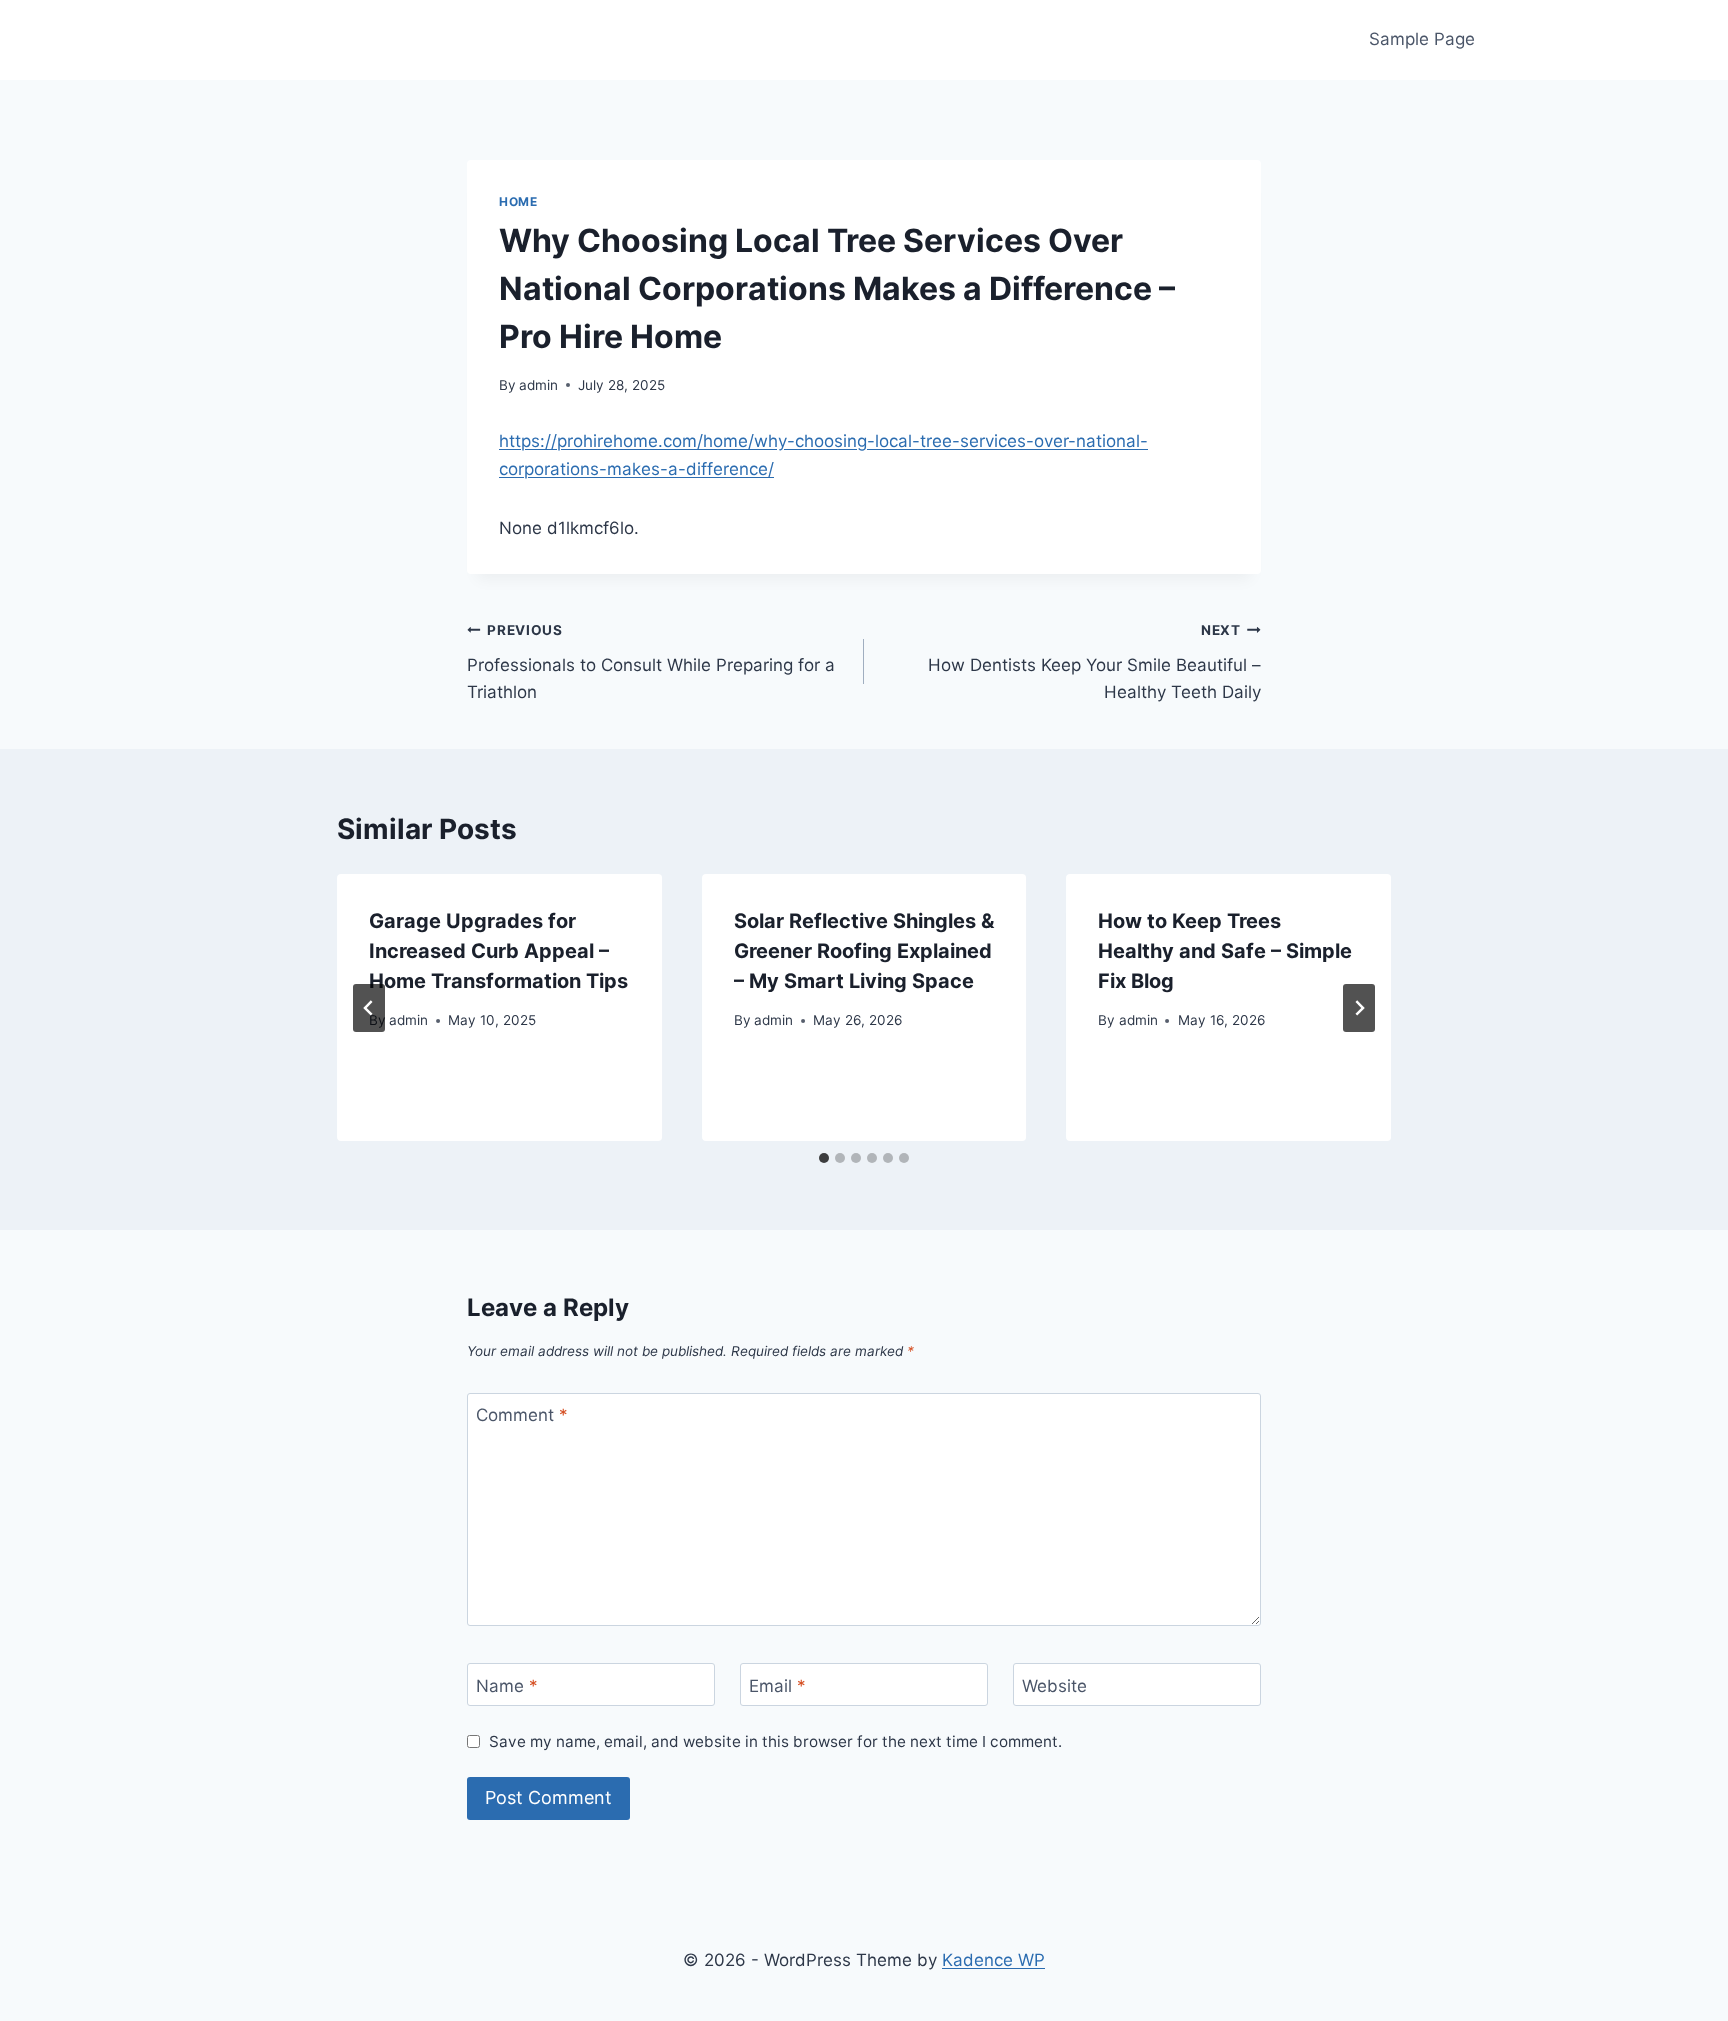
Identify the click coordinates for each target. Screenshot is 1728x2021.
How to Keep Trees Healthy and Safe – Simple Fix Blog (1225, 951)
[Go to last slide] (369, 1008)
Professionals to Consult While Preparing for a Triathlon (651, 662)
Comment (522, 1415)
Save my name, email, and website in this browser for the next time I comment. (775, 1741)
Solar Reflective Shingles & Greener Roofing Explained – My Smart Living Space (864, 951)
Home (518, 201)
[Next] (1359, 1008)
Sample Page (1422, 39)
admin (538, 385)
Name (507, 1685)
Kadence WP (993, 1960)
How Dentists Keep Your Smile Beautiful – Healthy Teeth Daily (1094, 662)
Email (777, 1685)
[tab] (824, 1158)
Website (1054, 1685)
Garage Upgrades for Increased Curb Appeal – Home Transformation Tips (498, 951)
